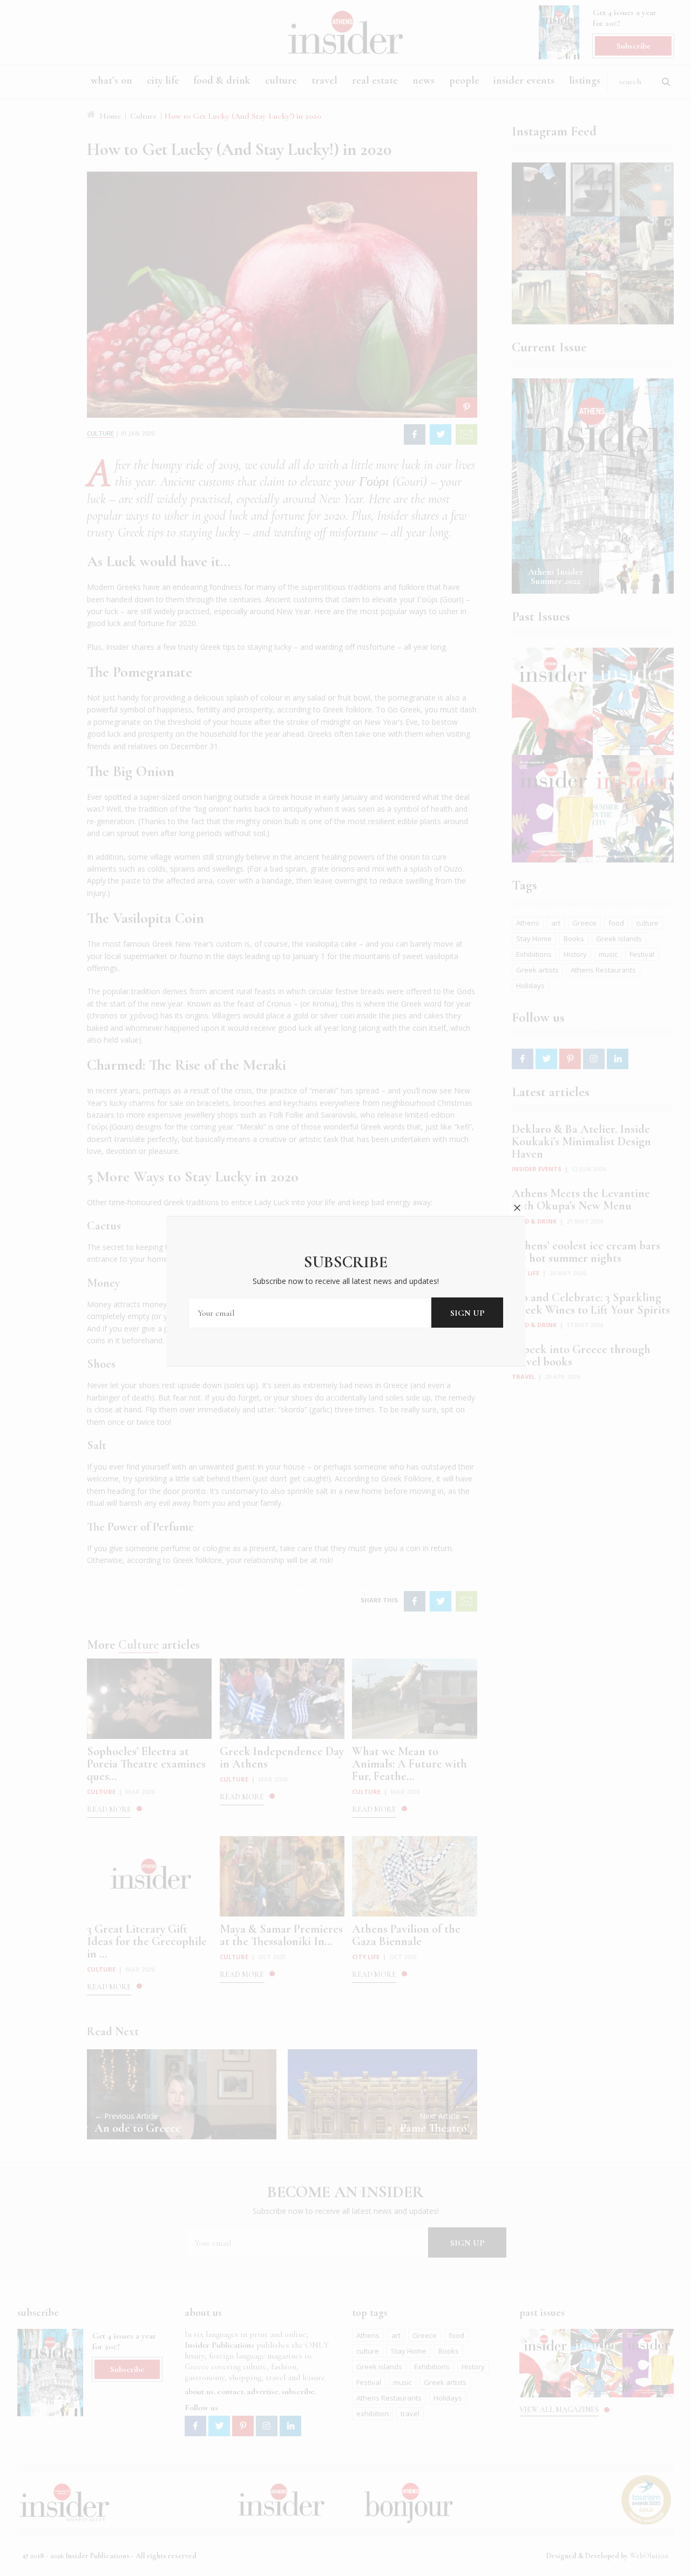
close (517, 1208)
